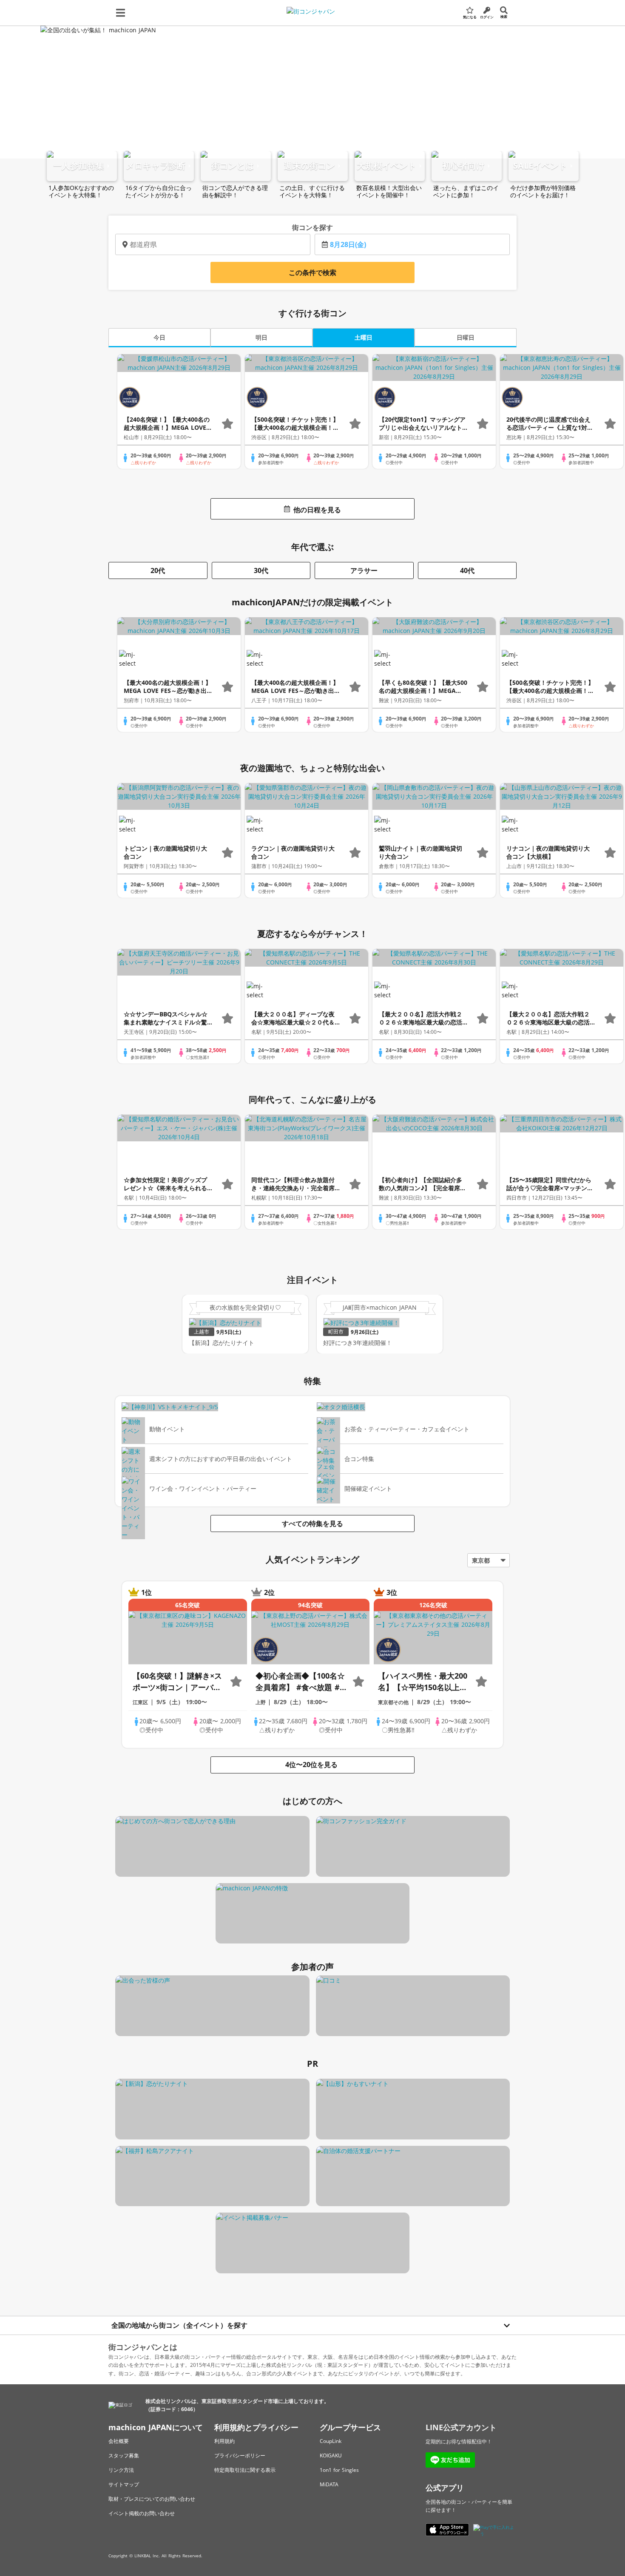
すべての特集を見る (312, 1523)
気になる (470, 17)
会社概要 (119, 2441)
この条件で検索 (312, 272)
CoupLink (331, 2441)
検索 (504, 16)
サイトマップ (124, 2484)
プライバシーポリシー (240, 2455)
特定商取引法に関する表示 (245, 2470)
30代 (261, 570)
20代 (158, 570)
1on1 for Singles (339, 2470)
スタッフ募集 (124, 2455)
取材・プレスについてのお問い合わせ (152, 2499)
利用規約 (224, 2441)
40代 (467, 570)
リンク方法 (121, 2470)
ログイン (487, 17)
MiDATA (329, 2484)
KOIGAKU (331, 2455)
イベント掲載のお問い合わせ (142, 2513)
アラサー (364, 570)
